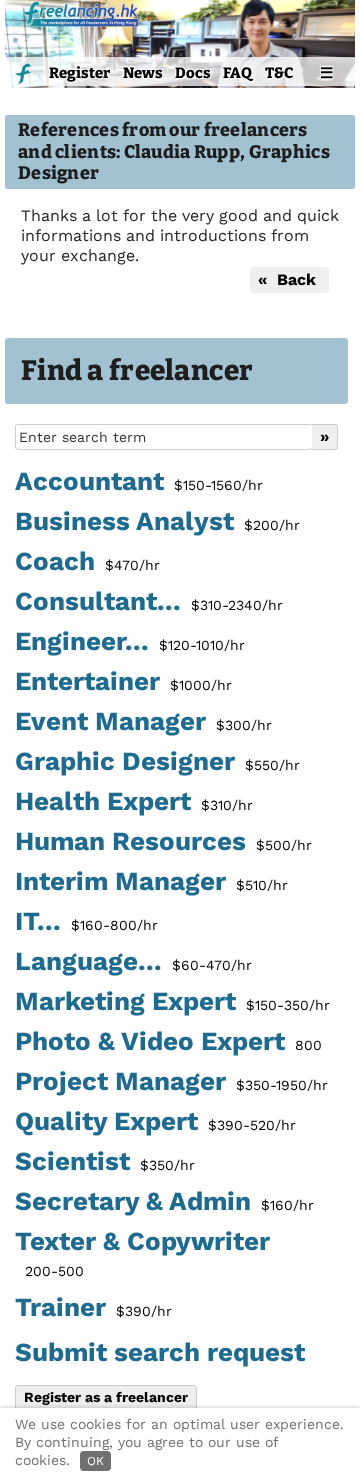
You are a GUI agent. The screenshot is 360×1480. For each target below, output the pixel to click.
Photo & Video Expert (168, 1042)
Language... (133, 962)
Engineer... (130, 642)
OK (95, 1461)
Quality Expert (155, 1122)
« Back (289, 279)
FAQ (237, 73)
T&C (279, 73)
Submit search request (160, 1352)
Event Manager (143, 722)
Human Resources (163, 842)
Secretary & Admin (164, 1202)
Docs (193, 73)
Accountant (139, 482)
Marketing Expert (172, 1002)
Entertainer (123, 682)
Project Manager (171, 1082)
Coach (87, 562)
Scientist (105, 1162)
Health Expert (134, 802)
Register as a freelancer (106, 1397)
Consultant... (149, 602)
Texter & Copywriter (142, 1253)
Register (79, 73)
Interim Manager (151, 882)
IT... (86, 922)
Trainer (93, 1308)
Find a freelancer (137, 370)
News (143, 73)
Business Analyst (157, 522)
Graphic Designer (157, 762)
